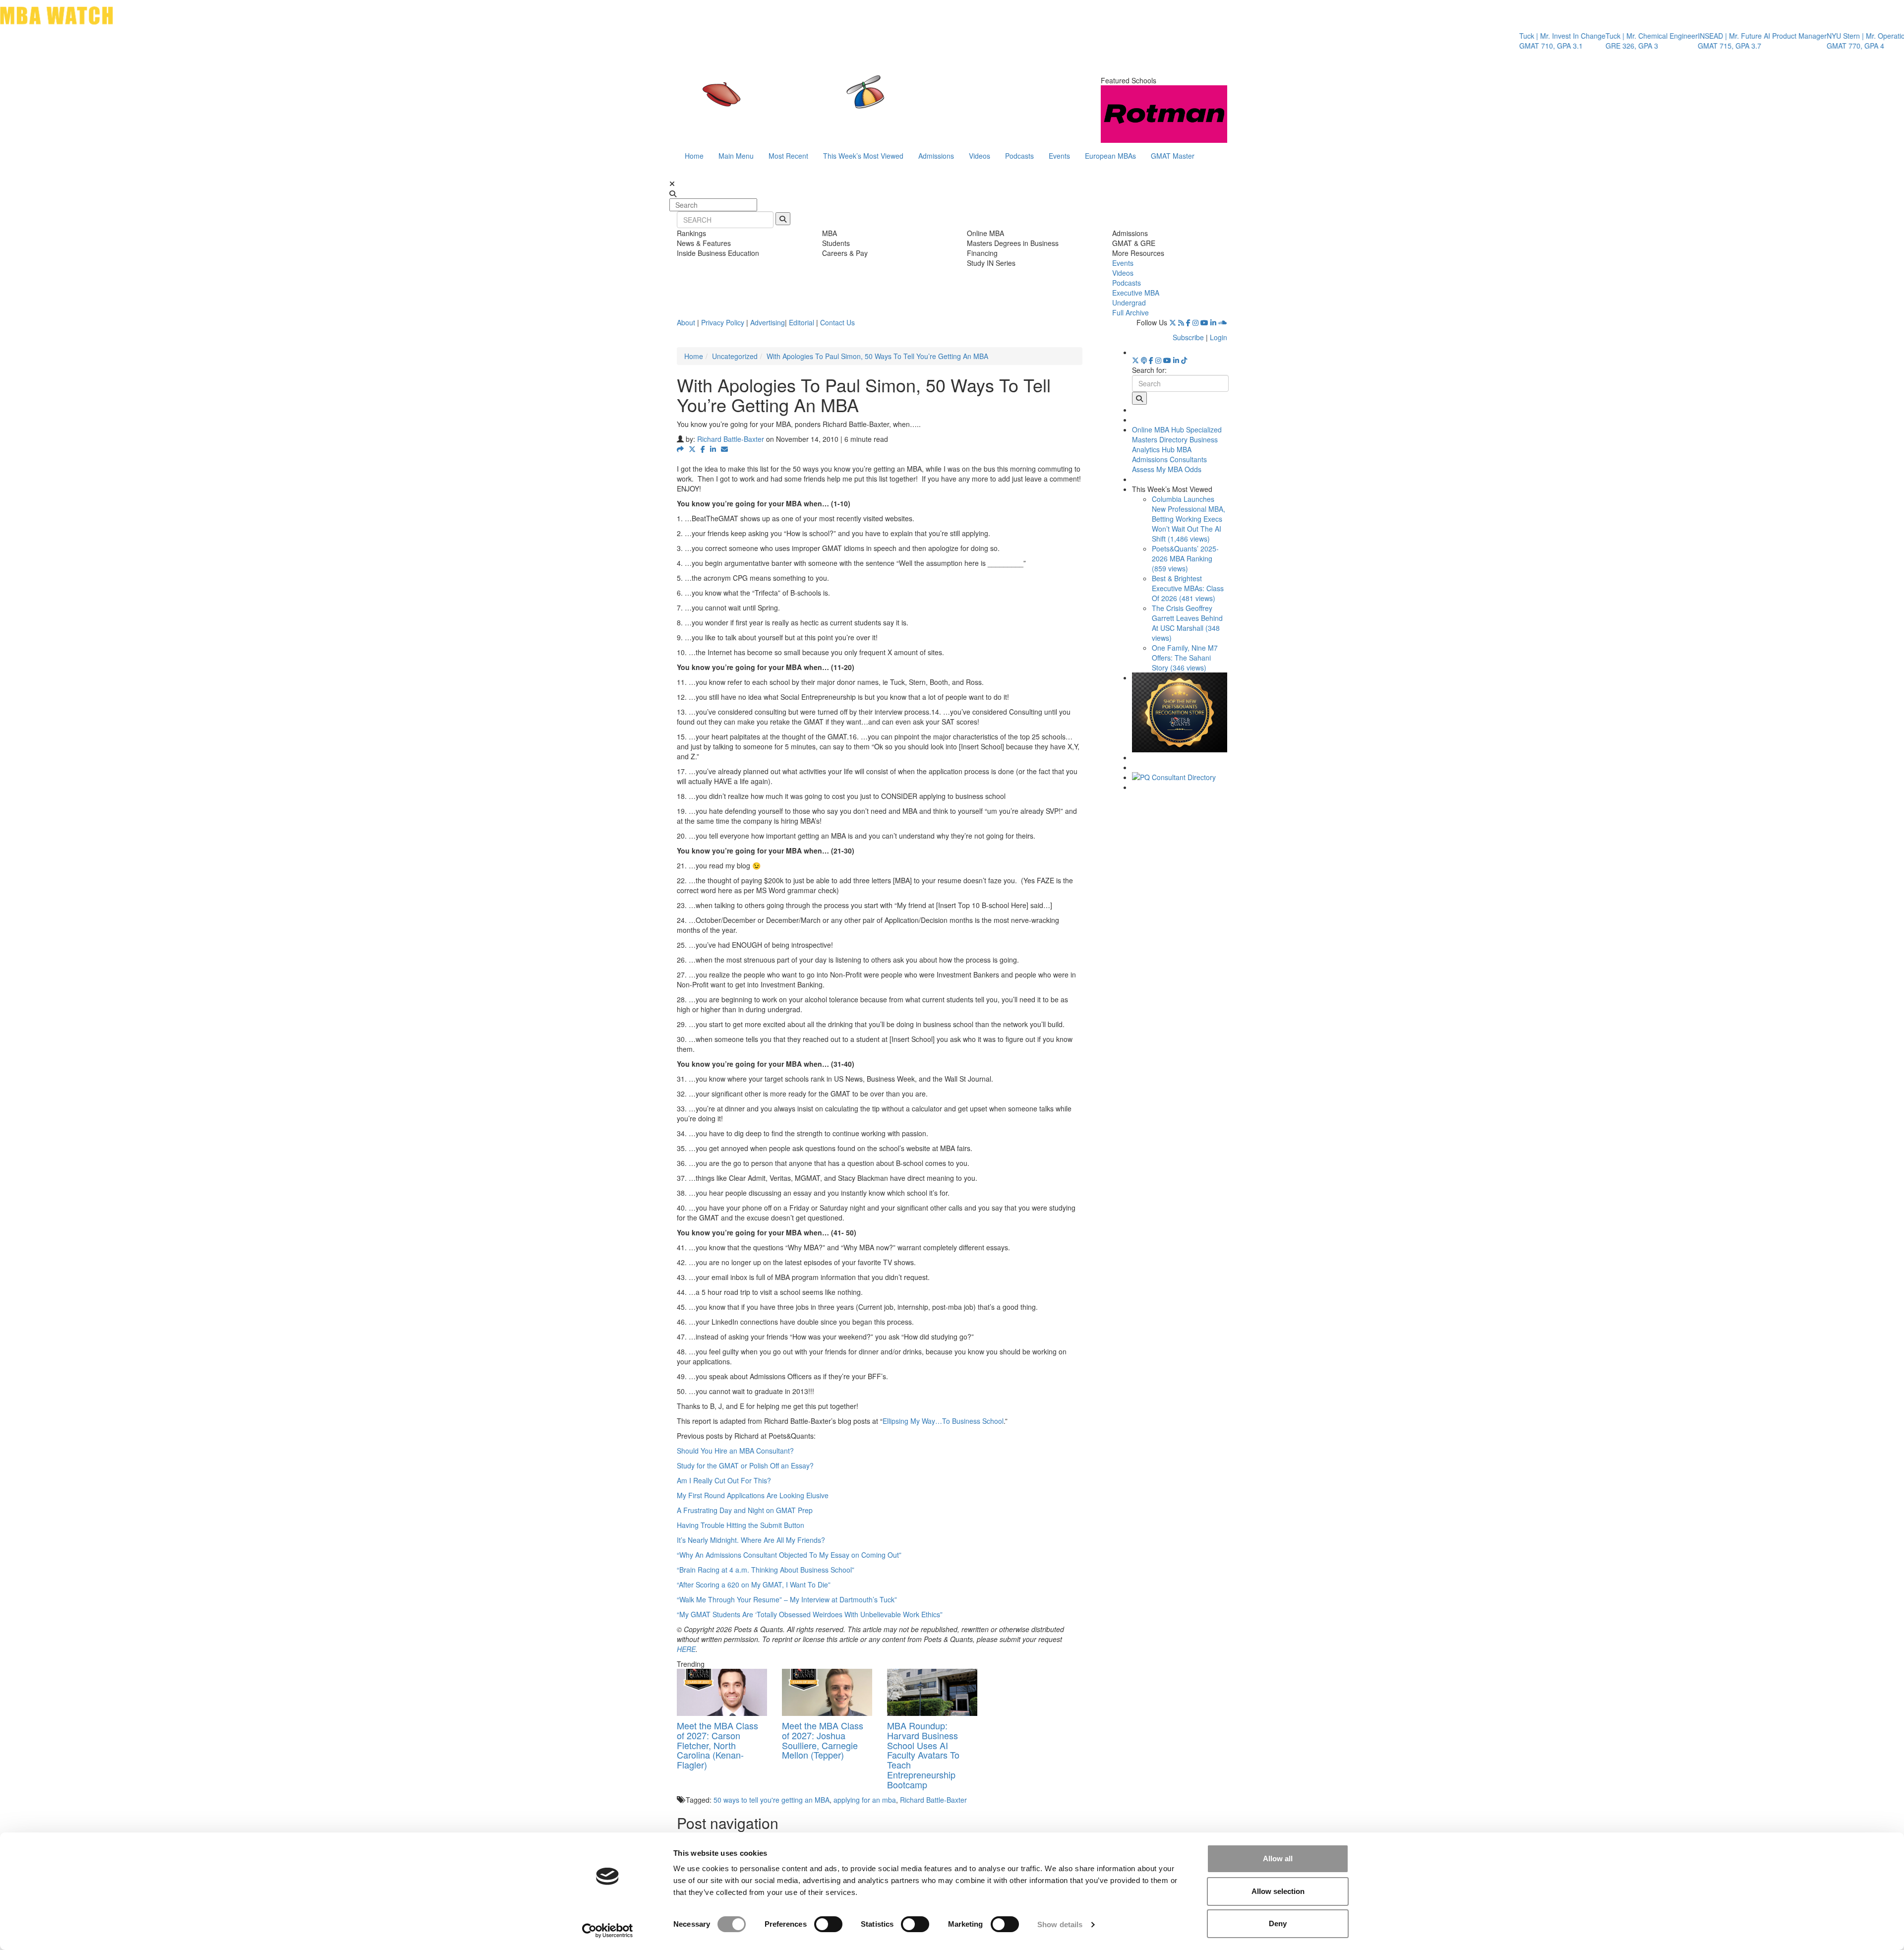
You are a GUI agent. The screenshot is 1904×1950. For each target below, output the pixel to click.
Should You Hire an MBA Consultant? (735, 1451)
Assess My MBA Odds (1167, 469)
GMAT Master (1173, 156)
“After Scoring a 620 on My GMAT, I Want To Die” (754, 1584)
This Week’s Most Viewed (863, 156)
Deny (1278, 1923)
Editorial (802, 322)
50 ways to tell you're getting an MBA (772, 1800)
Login (1219, 337)
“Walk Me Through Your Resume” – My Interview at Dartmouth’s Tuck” (787, 1599)
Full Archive (1130, 312)
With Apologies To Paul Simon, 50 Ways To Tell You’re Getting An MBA (877, 356)
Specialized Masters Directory (1177, 434)
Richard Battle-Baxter (731, 439)
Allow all (1278, 1859)
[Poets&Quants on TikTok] (1184, 360)
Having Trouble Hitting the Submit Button (741, 1525)
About (686, 322)
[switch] (828, 1924)
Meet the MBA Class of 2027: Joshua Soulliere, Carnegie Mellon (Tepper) (823, 1740)
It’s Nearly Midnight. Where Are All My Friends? (751, 1540)
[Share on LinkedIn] (713, 449)
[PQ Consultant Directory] (1180, 777)
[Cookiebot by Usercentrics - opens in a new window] (608, 1931)
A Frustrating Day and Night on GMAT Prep (745, 1510)
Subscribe (1188, 337)
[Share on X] (692, 449)
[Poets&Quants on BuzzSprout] (1144, 360)
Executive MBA (1136, 293)
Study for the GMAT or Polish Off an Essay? (745, 1465)
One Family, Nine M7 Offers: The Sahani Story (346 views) (1185, 658)
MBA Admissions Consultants (1169, 454)
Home (694, 156)
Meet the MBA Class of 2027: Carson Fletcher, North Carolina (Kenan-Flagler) (717, 1745)
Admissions (936, 156)
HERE (686, 1649)
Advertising (768, 322)
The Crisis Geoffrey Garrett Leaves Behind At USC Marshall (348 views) (1187, 623)
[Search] (783, 219)
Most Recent (788, 156)
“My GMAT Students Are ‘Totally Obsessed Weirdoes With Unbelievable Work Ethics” (810, 1614)
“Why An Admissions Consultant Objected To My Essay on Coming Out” (789, 1555)
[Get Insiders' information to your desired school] (1180, 712)
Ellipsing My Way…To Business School (943, 1421)
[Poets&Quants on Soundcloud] (1223, 322)
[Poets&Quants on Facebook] (1188, 322)
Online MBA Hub (1158, 429)
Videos (980, 156)
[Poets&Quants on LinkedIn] (1213, 322)
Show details (1060, 1924)
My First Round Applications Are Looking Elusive (753, 1495)
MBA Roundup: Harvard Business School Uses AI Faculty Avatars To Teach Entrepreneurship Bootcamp (923, 1755)
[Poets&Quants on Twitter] (1173, 322)
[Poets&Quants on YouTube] (1204, 322)
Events (1059, 156)
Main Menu (736, 156)
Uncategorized (735, 356)
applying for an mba (865, 1800)
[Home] (850, 102)
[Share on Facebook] (703, 449)
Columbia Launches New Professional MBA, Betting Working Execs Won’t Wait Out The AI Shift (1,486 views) (1189, 519)
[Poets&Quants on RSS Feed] (1181, 322)
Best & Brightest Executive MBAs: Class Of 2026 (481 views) (1188, 588)
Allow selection (1278, 1891)
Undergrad (1129, 303)
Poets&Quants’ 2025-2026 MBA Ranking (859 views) (1185, 558)
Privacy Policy (723, 322)
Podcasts (1019, 156)
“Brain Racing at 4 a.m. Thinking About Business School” (766, 1570)
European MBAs (1110, 156)
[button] (680, 449)
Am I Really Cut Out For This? (724, 1480)
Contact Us (837, 322)
